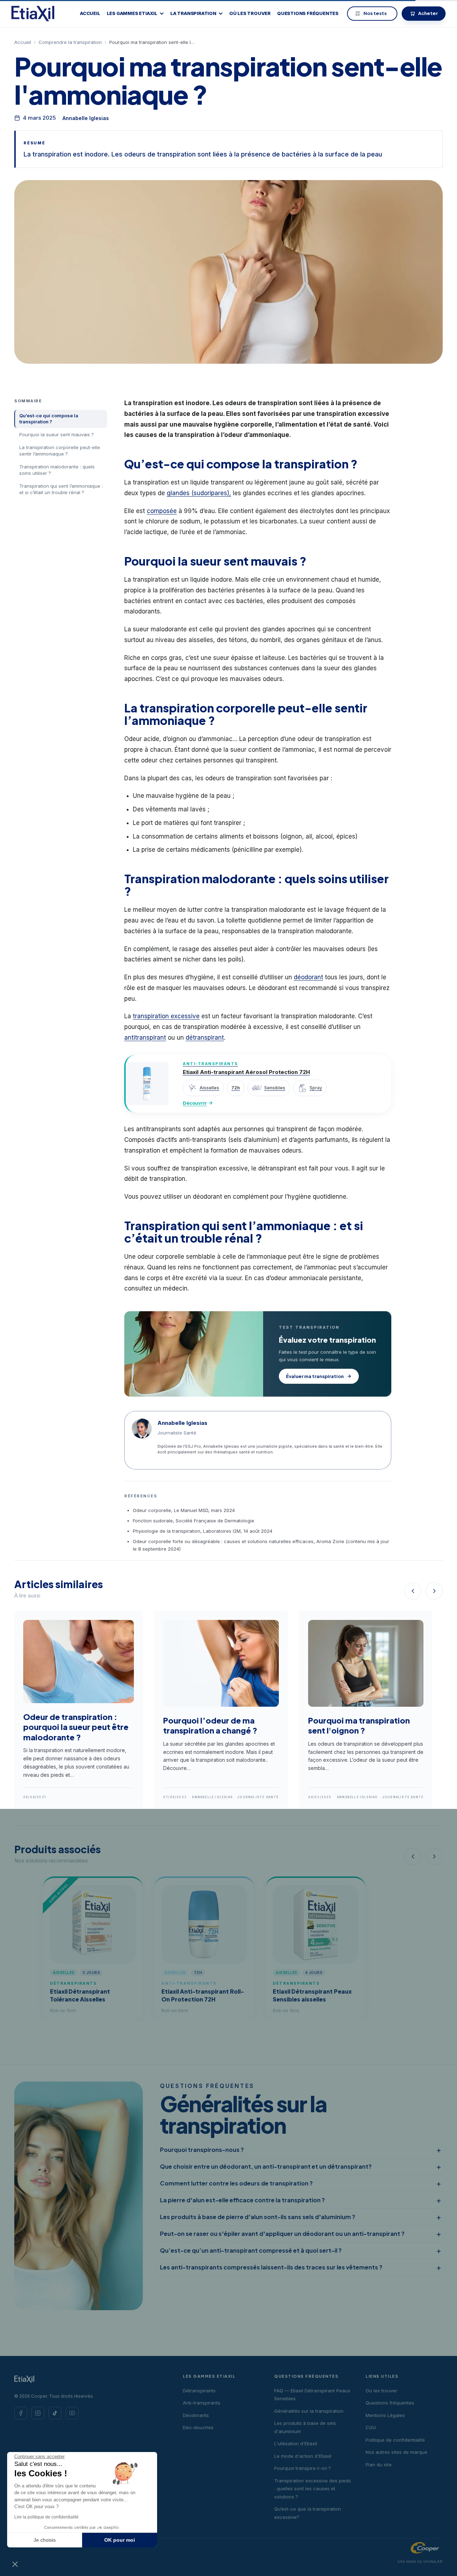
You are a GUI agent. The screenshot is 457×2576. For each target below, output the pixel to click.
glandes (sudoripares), (199, 493)
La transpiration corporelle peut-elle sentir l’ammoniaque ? (60, 451)
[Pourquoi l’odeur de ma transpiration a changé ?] (221, 1710)
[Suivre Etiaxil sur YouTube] (72, 2413)
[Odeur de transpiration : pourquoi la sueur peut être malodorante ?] (79, 1710)
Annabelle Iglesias (86, 118)
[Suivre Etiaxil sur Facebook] (21, 2413)
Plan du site (379, 2465)
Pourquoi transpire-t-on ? (303, 2468)
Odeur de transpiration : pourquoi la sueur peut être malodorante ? (76, 1727)
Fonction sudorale (153, 1521)
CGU (371, 2427)
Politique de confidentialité (395, 2440)
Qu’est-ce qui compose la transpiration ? (49, 419)
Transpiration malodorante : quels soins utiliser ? (57, 470)
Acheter (428, 13)
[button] (15, 2564)
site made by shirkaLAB (420, 2561)
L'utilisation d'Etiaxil (296, 2443)
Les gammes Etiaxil (132, 14)
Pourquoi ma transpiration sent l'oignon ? (359, 1725)
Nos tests (375, 13)
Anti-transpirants (202, 2403)
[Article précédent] (413, 1591)
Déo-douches (198, 2427)
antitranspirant (145, 1038)
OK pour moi (120, 2540)
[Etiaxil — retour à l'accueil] (33, 14)
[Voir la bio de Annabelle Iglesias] (142, 1428)
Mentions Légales (385, 2415)
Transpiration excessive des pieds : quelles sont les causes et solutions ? (313, 2489)
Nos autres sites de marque (396, 2452)
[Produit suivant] (434, 1856)
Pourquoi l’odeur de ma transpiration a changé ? (210, 1725)
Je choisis (45, 2540)
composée (162, 511)
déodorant (308, 977)
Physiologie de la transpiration (167, 1531)
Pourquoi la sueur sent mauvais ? (57, 434)
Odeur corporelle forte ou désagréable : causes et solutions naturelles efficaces (223, 1541)
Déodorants (196, 2415)
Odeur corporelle (152, 1510)
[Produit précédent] (413, 1856)
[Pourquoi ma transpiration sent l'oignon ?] (366, 1710)
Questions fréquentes (308, 14)
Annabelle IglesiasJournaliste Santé (235, 1797)
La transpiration (193, 14)
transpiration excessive (166, 1016)
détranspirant (205, 1038)
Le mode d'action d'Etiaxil (303, 2456)
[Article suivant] (434, 1591)
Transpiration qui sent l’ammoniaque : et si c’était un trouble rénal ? (61, 489)
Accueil (90, 14)
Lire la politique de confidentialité (46, 2517)
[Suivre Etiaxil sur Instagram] (38, 2413)
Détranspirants (199, 2391)
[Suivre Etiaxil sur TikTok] (55, 2413)
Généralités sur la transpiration (309, 2411)
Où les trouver (250, 14)
